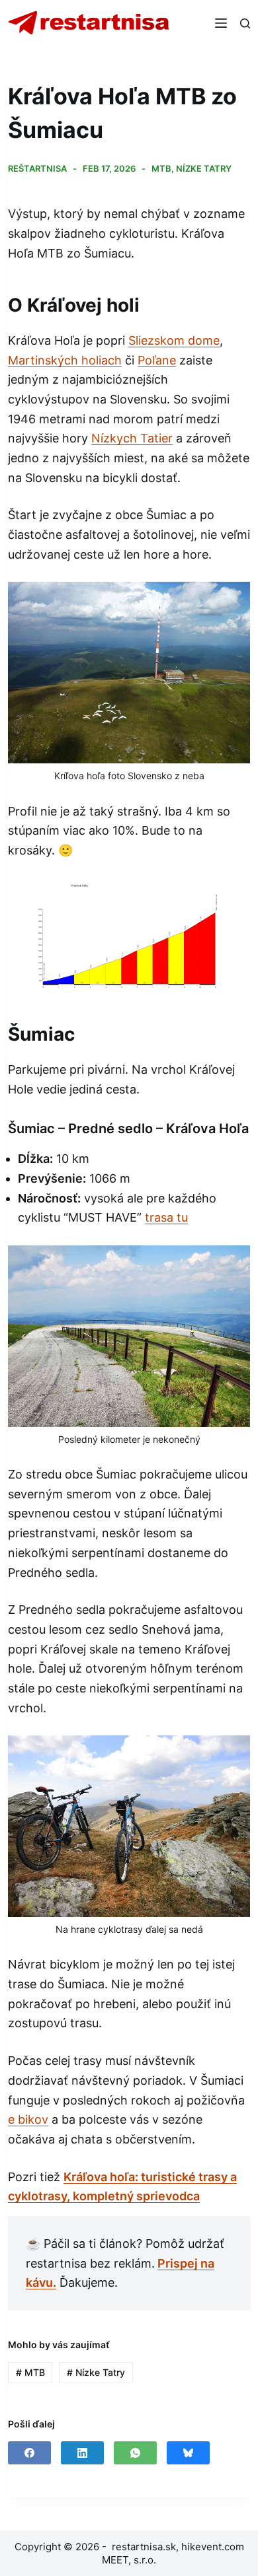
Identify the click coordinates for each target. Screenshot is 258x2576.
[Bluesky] (188, 2453)
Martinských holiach (65, 360)
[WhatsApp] (135, 2453)
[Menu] (221, 23)
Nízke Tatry (204, 168)
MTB (161, 168)
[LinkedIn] (82, 2453)
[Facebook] (29, 2453)
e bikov (28, 2119)
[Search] (245, 23)
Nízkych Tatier (132, 438)
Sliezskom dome (174, 340)
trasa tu (166, 1217)
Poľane (157, 360)
